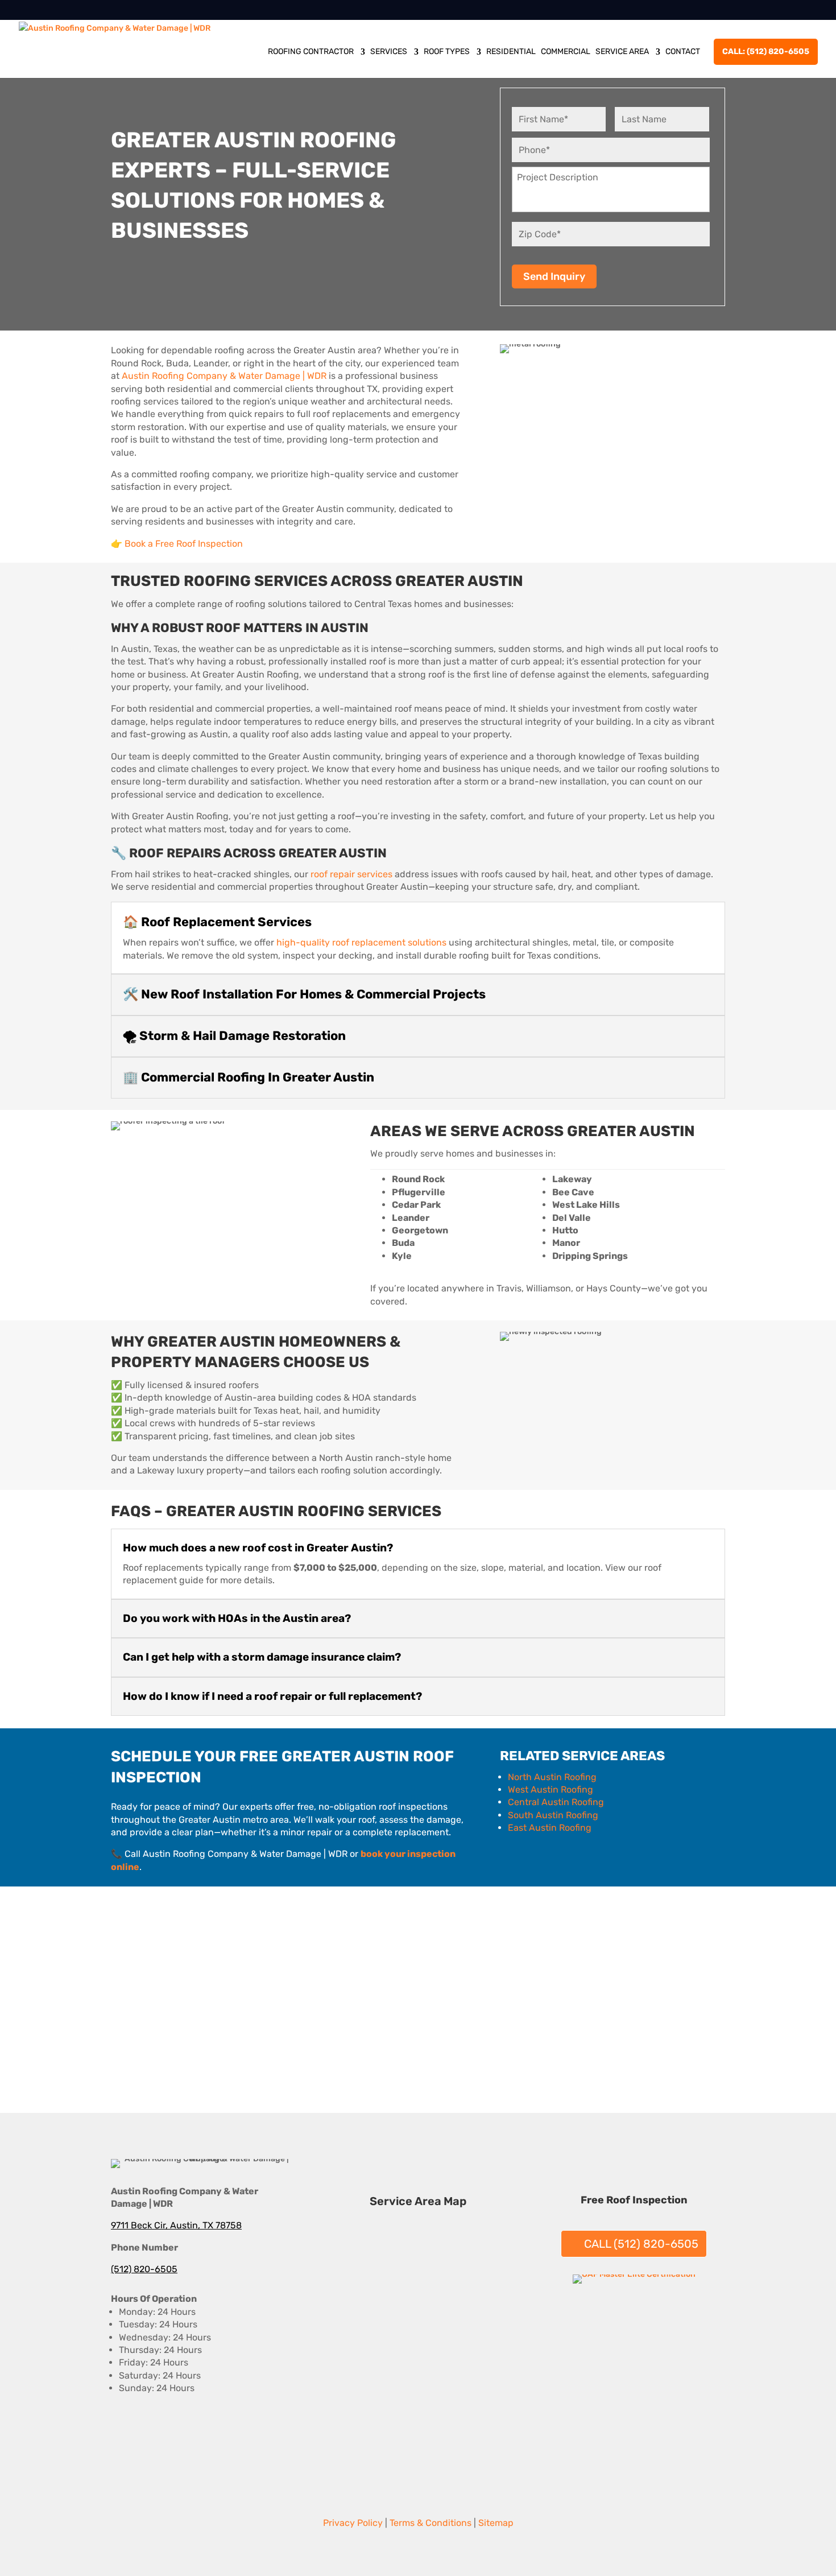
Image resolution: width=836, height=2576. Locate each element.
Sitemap (496, 2523)
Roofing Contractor (311, 52)
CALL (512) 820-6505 (641, 2244)
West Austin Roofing (551, 1789)
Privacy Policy (353, 2523)
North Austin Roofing (552, 1777)
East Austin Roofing (550, 1828)
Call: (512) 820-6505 (766, 51)
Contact (683, 52)
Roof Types (447, 52)
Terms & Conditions (431, 2523)
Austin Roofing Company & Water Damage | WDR (224, 376)
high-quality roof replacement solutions (361, 942)
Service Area (622, 52)
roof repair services (351, 874)
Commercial (566, 52)
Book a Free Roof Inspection (184, 544)
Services (389, 52)
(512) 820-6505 (144, 2269)
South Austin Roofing (553, 1815)
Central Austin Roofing (556, 1802)
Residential (511, 52)
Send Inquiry (554, 276)
